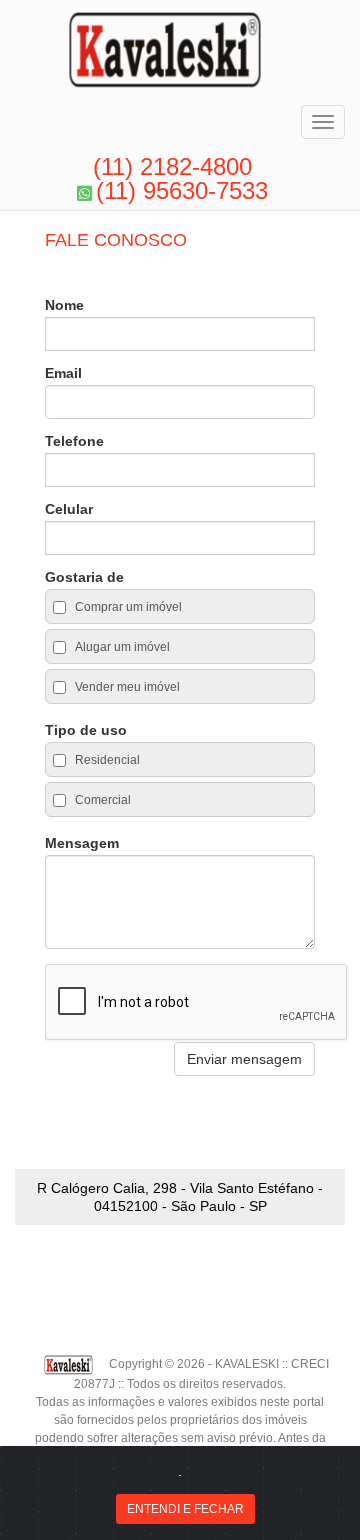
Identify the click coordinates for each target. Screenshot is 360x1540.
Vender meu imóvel (126, 687)
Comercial (101, 800)
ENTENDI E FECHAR (185, 1509)
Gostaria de (84, 577)
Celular (69, 509)
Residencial (106, 760)
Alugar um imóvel (121, 647)
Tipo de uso (86, 730)
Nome (64, 305)
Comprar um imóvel (127, 607)
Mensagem (82, 843)
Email (63, 373)
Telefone (74, 441)
